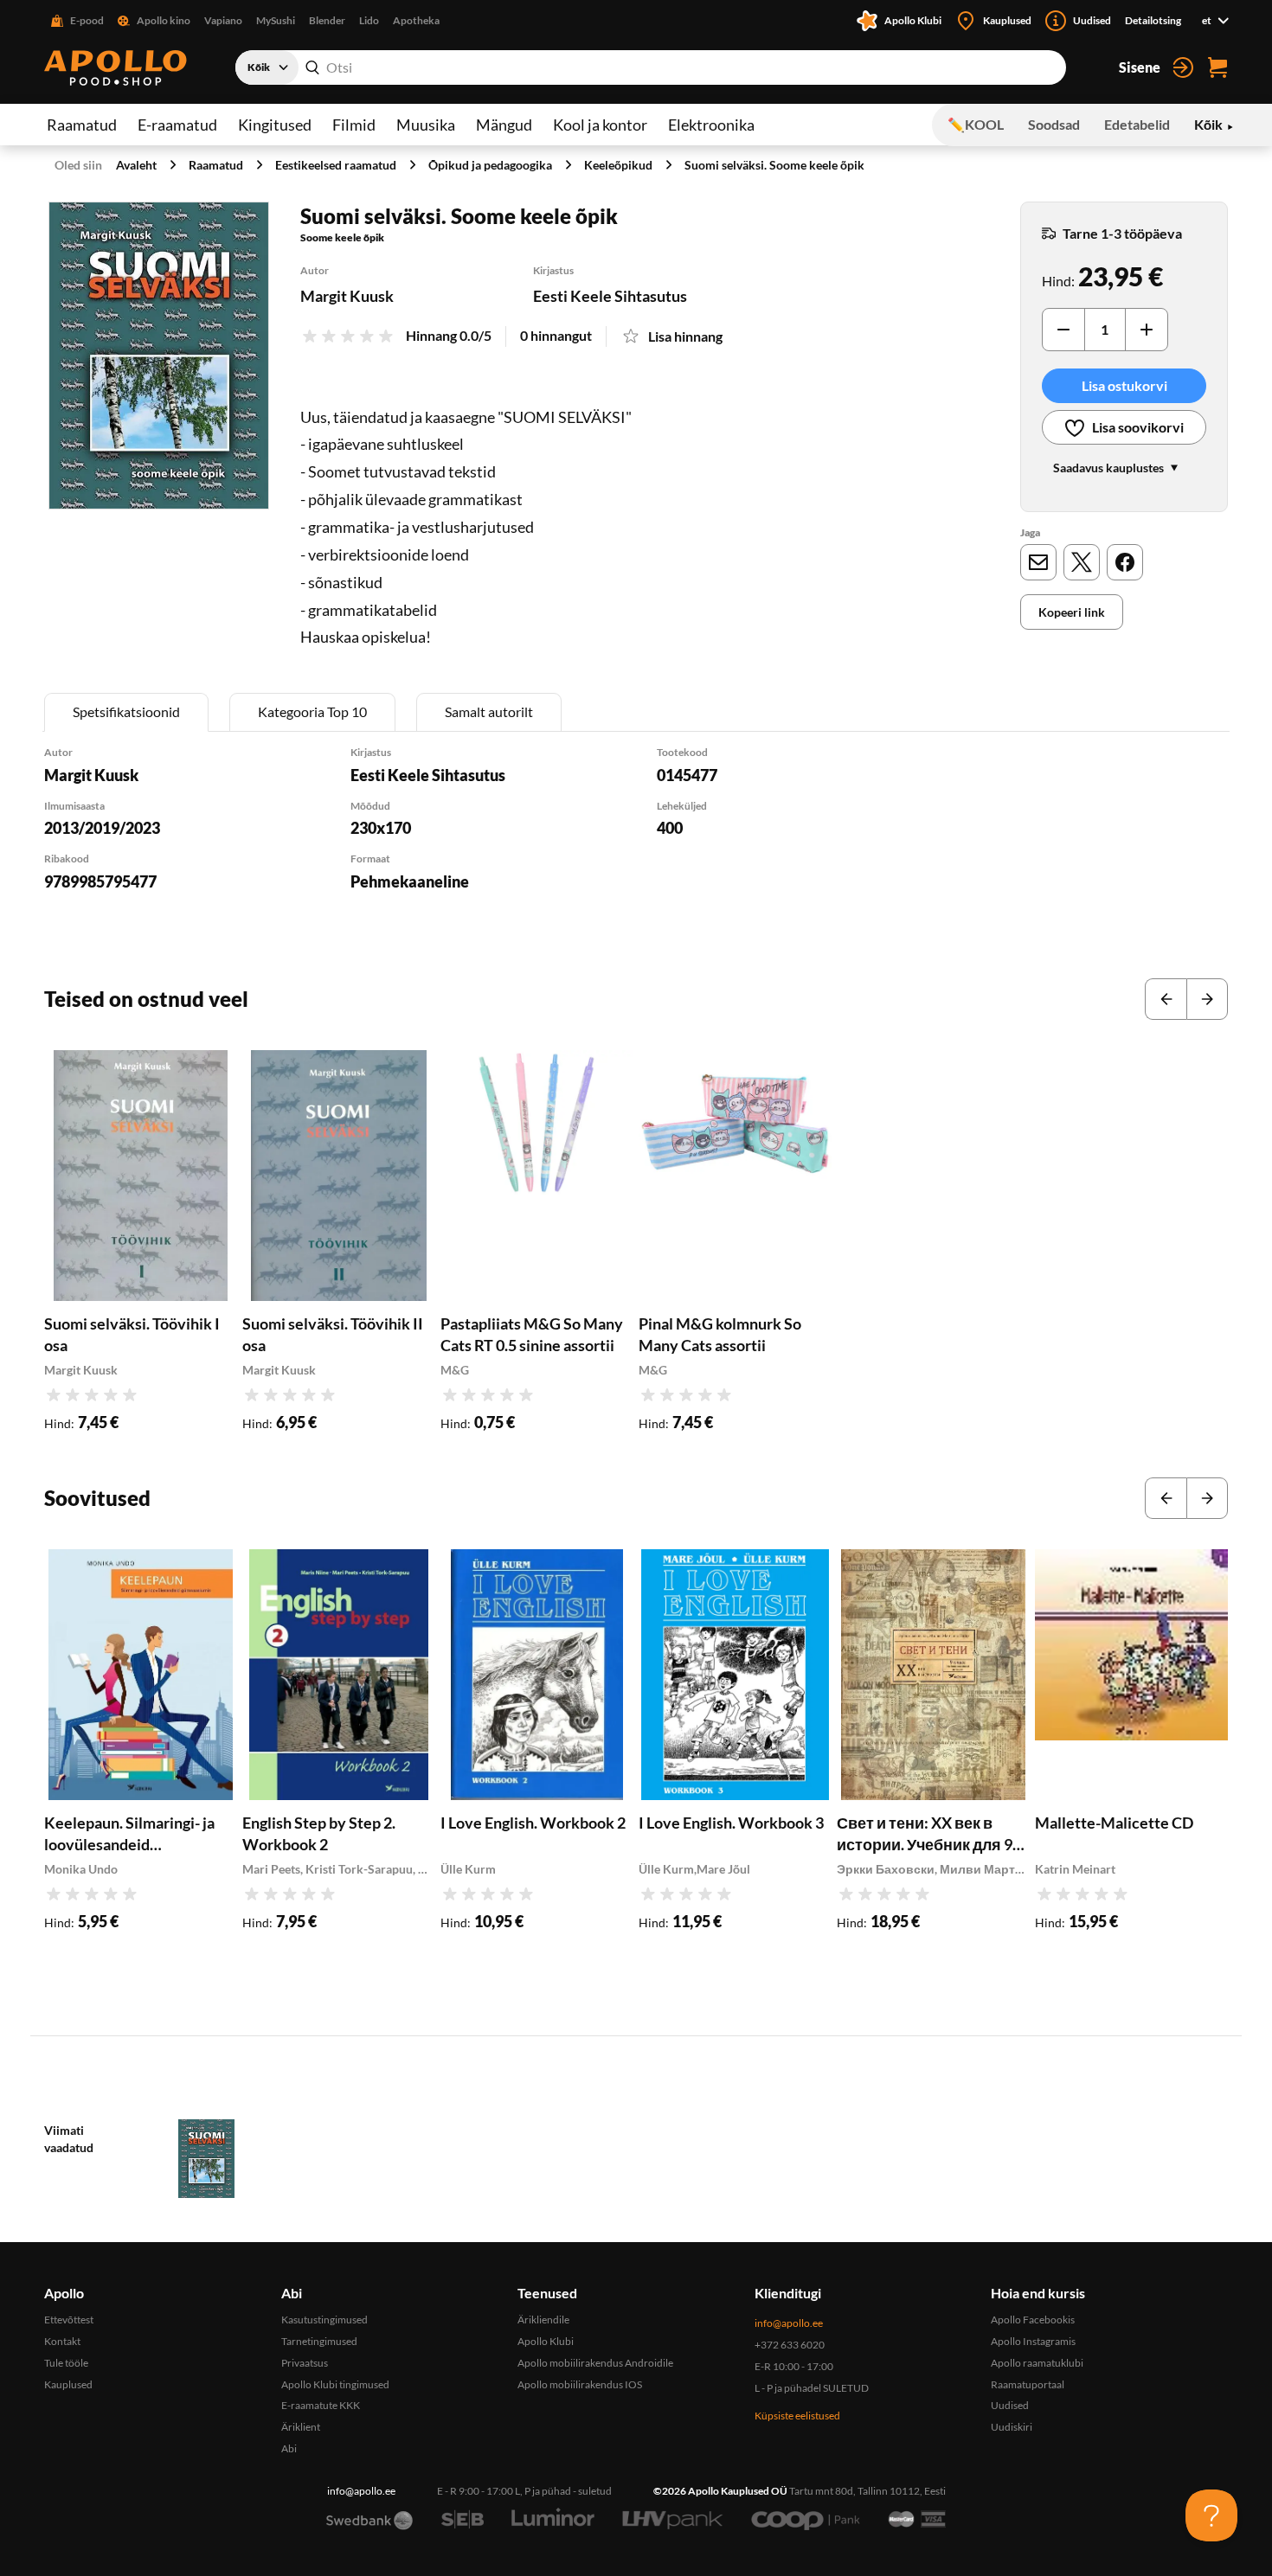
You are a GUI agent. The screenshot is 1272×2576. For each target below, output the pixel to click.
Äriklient (301, 2427)
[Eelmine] (1166, 999)
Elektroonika (711, 125)
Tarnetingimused (319, 2341)
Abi (289, 2448)
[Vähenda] (1063, 330)
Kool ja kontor (600, 125)
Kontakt (62, 2341)
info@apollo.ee (789, 2323)
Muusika (426, 125)
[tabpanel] (636, 841)
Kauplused (68, 2384)
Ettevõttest (69, 2320)
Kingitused (275, 125)
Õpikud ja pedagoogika (490, 165)
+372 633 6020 (790, 2345)
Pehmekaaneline (410, 881)
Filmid (354, 125)
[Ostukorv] (1217, 67)
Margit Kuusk (347, 296)
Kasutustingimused (324, 2320)
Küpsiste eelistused (797, 2416)
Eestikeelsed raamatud (336, 165)
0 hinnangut (556, 335)
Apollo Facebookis (1033, 2320)
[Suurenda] (159, 356)
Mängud (504, 125)
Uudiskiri (1012, 2427)
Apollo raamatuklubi (1037, 2363)
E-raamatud (177, 125)
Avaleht (136, 165)
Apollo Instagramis (1033, 2341)
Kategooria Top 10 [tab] (312, 711)
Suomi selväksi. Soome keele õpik (774, 165)
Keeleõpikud (618, 165)
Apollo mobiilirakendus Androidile (595, 2363)
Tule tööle (66, 2363)
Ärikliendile (543, 2320)
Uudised (1010, 2405)
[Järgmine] (1207, 999)
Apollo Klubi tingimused (335, 2384)
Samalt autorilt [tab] (489, 711)
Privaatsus (305, 2363)
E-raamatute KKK (321, 2405)
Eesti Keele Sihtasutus (610, 296)
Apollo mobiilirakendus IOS (580, 2384)
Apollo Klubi (546, 2341)
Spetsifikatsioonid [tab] (126, 711)
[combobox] (651, 67)
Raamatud (82, 125)
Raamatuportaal (1028, 2384)
